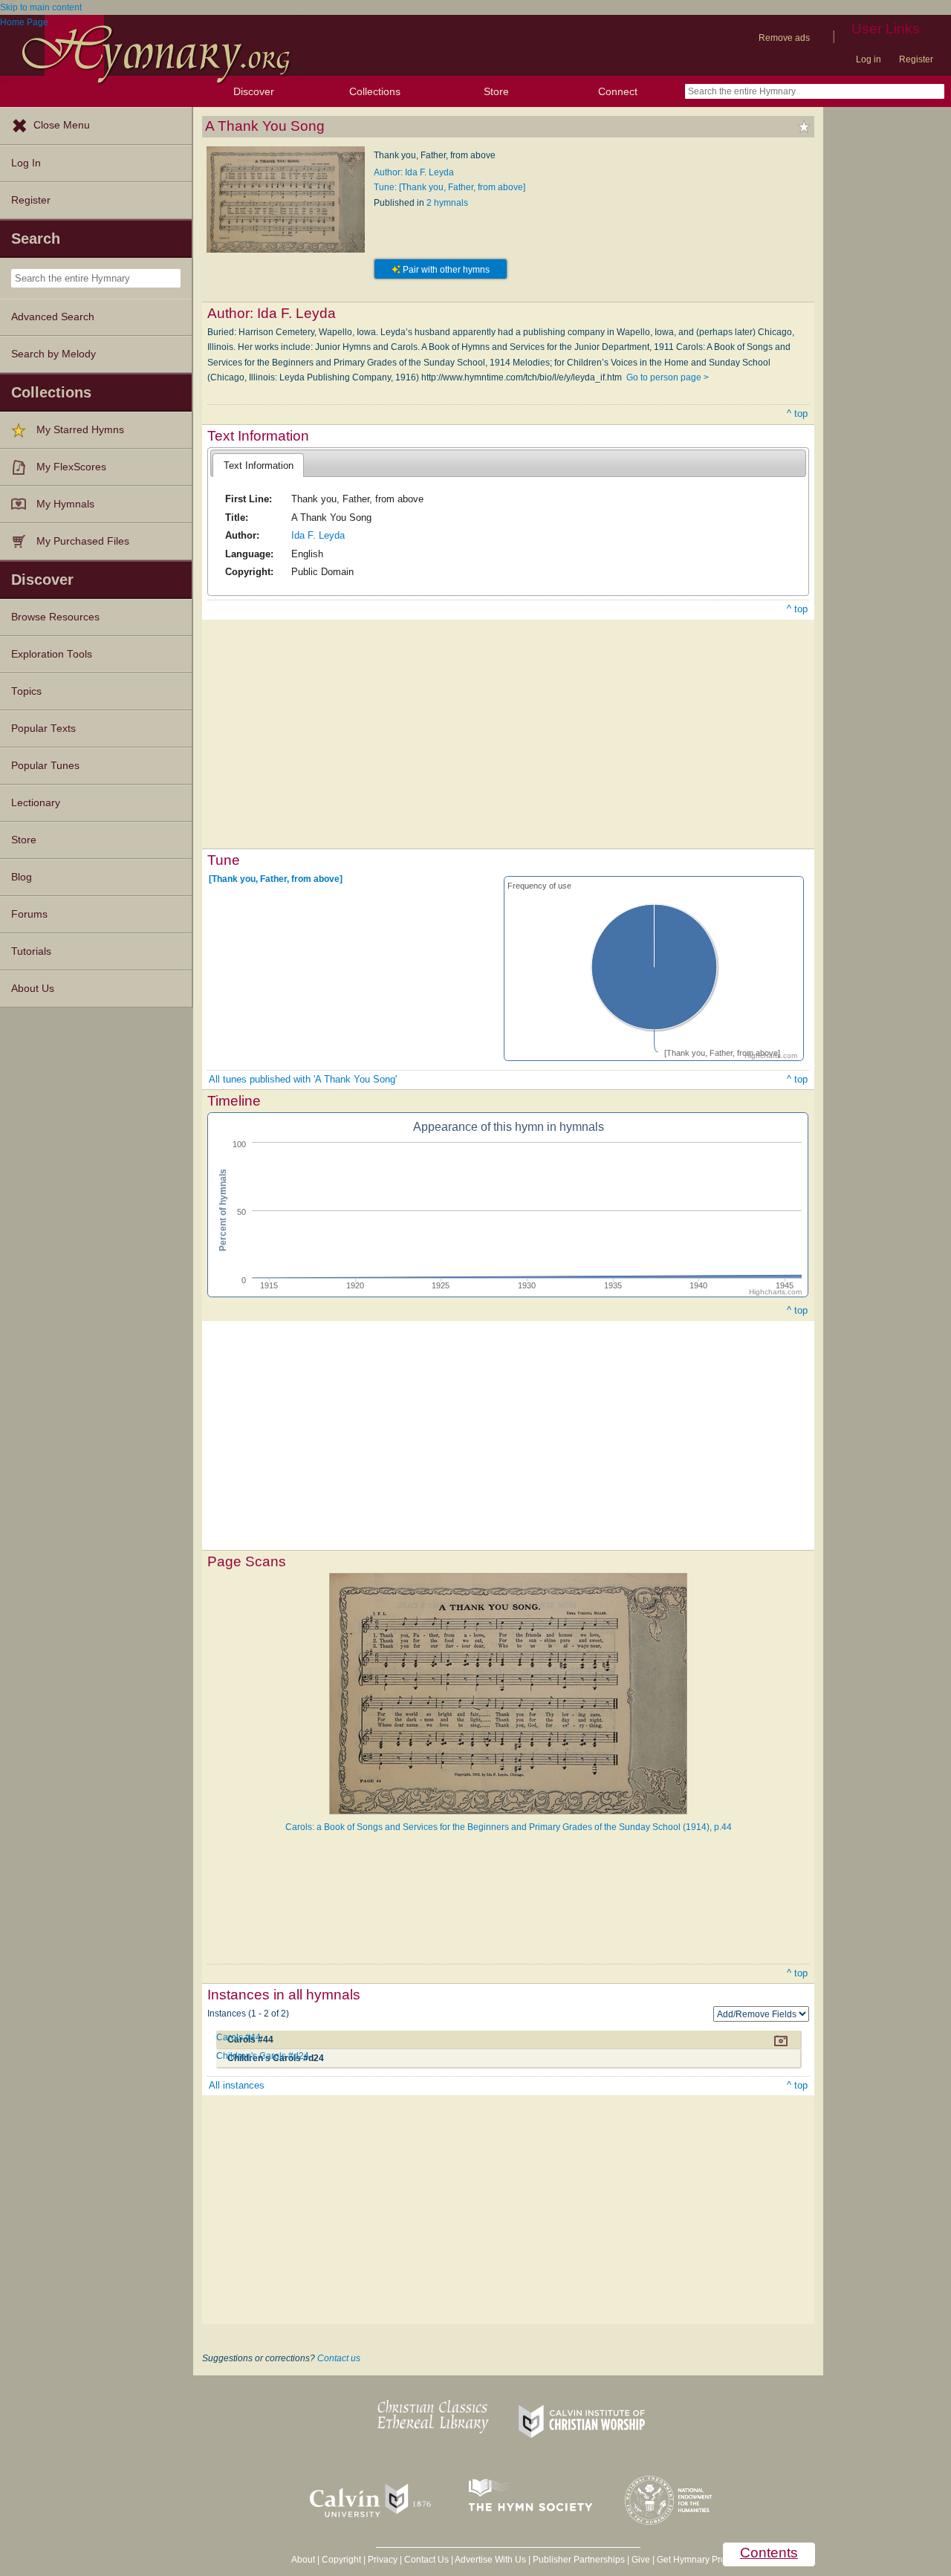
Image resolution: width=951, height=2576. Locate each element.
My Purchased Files (83, 541)
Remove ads (784, 38)
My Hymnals (65, 504)
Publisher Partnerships (579, 2560)
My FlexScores (71, 467)
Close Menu (62, 125)
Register (916, 59)
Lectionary (36, 803)
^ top (797, 413)
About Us (33, 989)
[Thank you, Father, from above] (276, 879)
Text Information (259, 465)
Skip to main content (41, 7)
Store (496, 91)
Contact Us (426, 2560)
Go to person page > (668, 377)
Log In (26, 163)
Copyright (341, 2560)
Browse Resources (55, 617)
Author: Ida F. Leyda (414, 172)
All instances (237, 2085)
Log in (869, 59)
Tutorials (31, 951)
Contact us (339, 2358)
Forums (29, 914)
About (303, 2560)
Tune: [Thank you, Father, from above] (449, 187)
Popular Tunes (45, 766)
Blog (22, 877)
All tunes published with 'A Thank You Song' (303, 1079)
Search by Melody (53, 354)
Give (641, 2560)
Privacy (383, 2560)
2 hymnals (447, 203)
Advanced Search (53, 317)
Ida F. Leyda (318, 535)
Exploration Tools (52, 654)
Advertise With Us (490, 2560)
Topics (26, 691)
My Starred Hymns (80, 430)
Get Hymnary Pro (691, 2560)
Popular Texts (43, 729)
